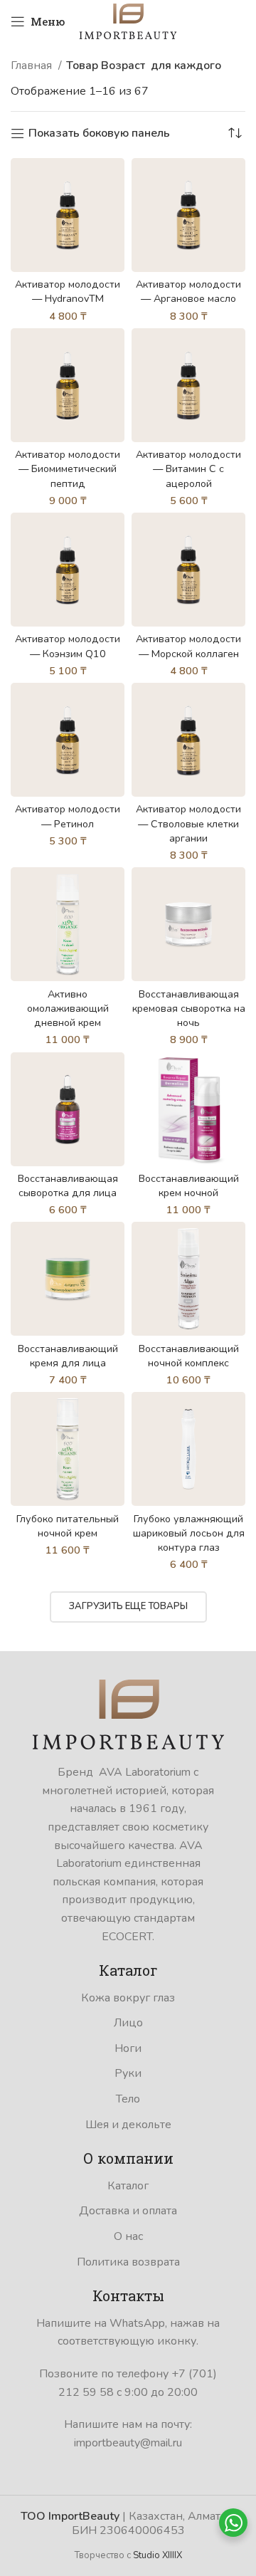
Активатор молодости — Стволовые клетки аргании (188, 823)
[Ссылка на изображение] (128, 1714)
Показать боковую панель (99, 133)
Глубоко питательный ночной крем (68, 1526)
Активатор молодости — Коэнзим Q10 (68, 646)
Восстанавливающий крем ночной (189, 1185)
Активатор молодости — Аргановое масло (188, 291)
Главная (33, 66)
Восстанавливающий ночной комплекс (189, 1356)
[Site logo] (128, 21)
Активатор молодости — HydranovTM (68, 291)
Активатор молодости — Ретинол (68, 816)
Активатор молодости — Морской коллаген (188, 646)
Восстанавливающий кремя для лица (68, 1356)
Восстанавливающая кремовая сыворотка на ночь (189, 1008)
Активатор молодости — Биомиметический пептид (68, 468)
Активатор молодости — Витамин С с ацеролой (188, 468)
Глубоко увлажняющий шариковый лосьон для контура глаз (189, 1533)
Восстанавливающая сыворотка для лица (68, 1185)
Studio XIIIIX (158, 2555)
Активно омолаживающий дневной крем (68, 1008)
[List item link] (128, 1999)
